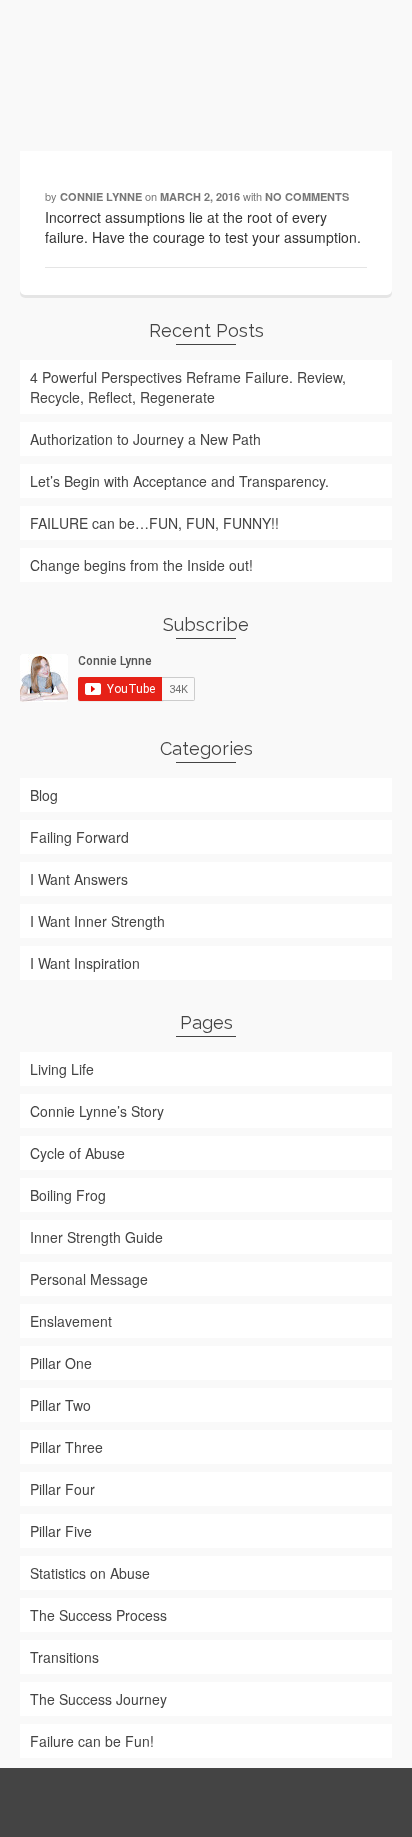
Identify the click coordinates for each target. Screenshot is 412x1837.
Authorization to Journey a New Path (145, 439)
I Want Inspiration (85, 963)
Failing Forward (79, 837)
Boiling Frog (68, 1195)
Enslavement (71, 1321)
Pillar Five (61, 1531)
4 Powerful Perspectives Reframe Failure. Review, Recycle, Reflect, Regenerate (188, 387)
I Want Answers (79, 879)
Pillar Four (62, 1489)
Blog (44, 795)
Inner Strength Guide (96, 1237)
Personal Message (89, 1279)
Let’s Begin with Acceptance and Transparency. (179, 481)
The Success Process (98, 1615)
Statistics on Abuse (90, 1573)
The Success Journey (98, 1699)
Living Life (62, 1069)
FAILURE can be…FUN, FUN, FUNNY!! (154, 523)
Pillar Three (66, 1447)
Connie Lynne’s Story (97, 1111)
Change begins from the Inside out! (141, 565)
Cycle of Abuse (77, 1153)
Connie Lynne (101, 196)
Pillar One (61, 1363)
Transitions (64, 1657)
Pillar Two (60, 1405)
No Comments (307, 196)
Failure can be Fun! (92, 1741)
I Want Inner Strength (97, 921)
